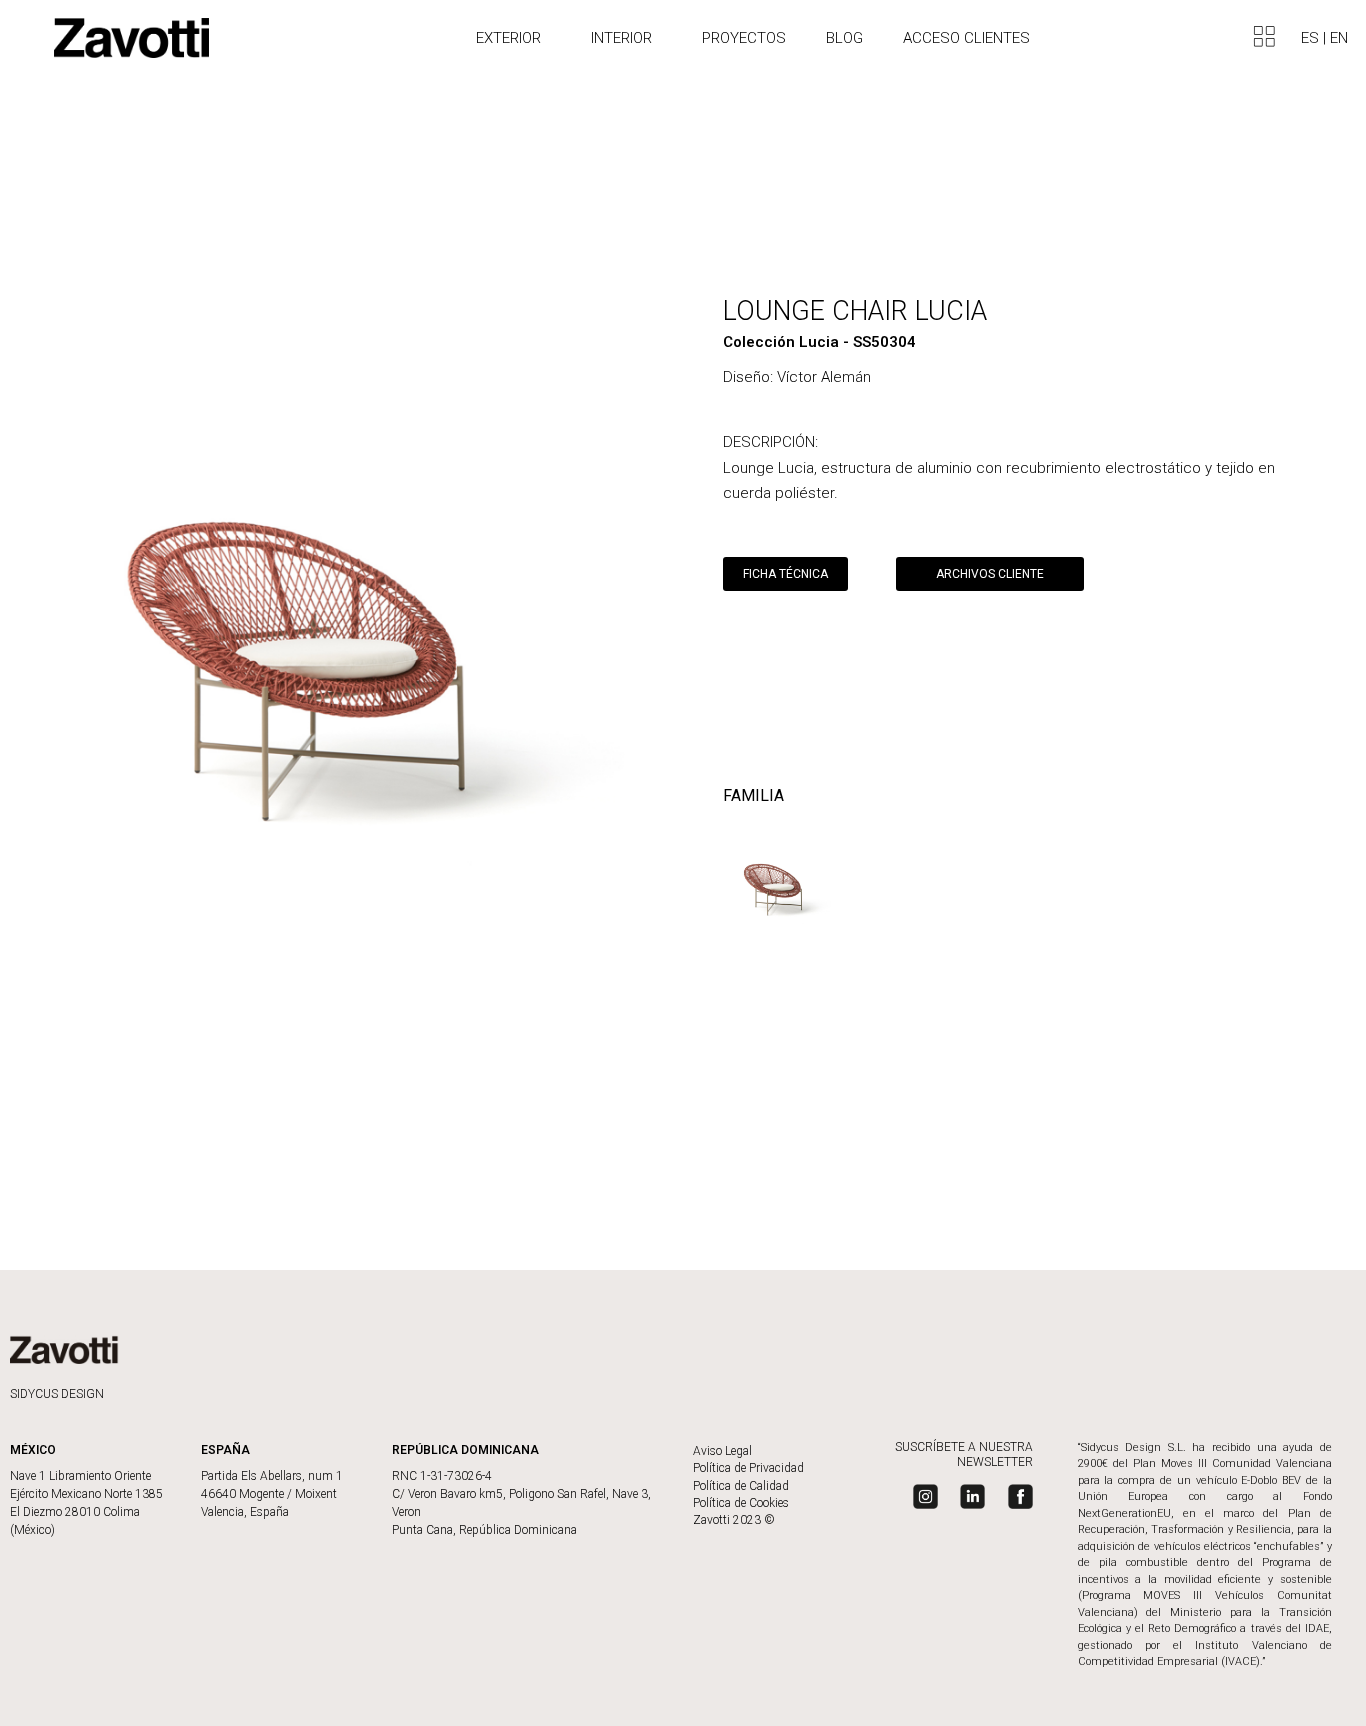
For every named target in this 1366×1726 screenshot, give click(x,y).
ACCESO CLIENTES (966, 38)
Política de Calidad (741, 1486)
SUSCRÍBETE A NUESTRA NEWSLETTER (964, 1455)
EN (1339, 38)
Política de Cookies (741, 1503)
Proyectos (744, 38)
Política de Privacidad (748, 1468)
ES (1312, 38)
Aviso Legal (722, 1451)
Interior (621, 38)
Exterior (508, 38)
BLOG (844, 38)
